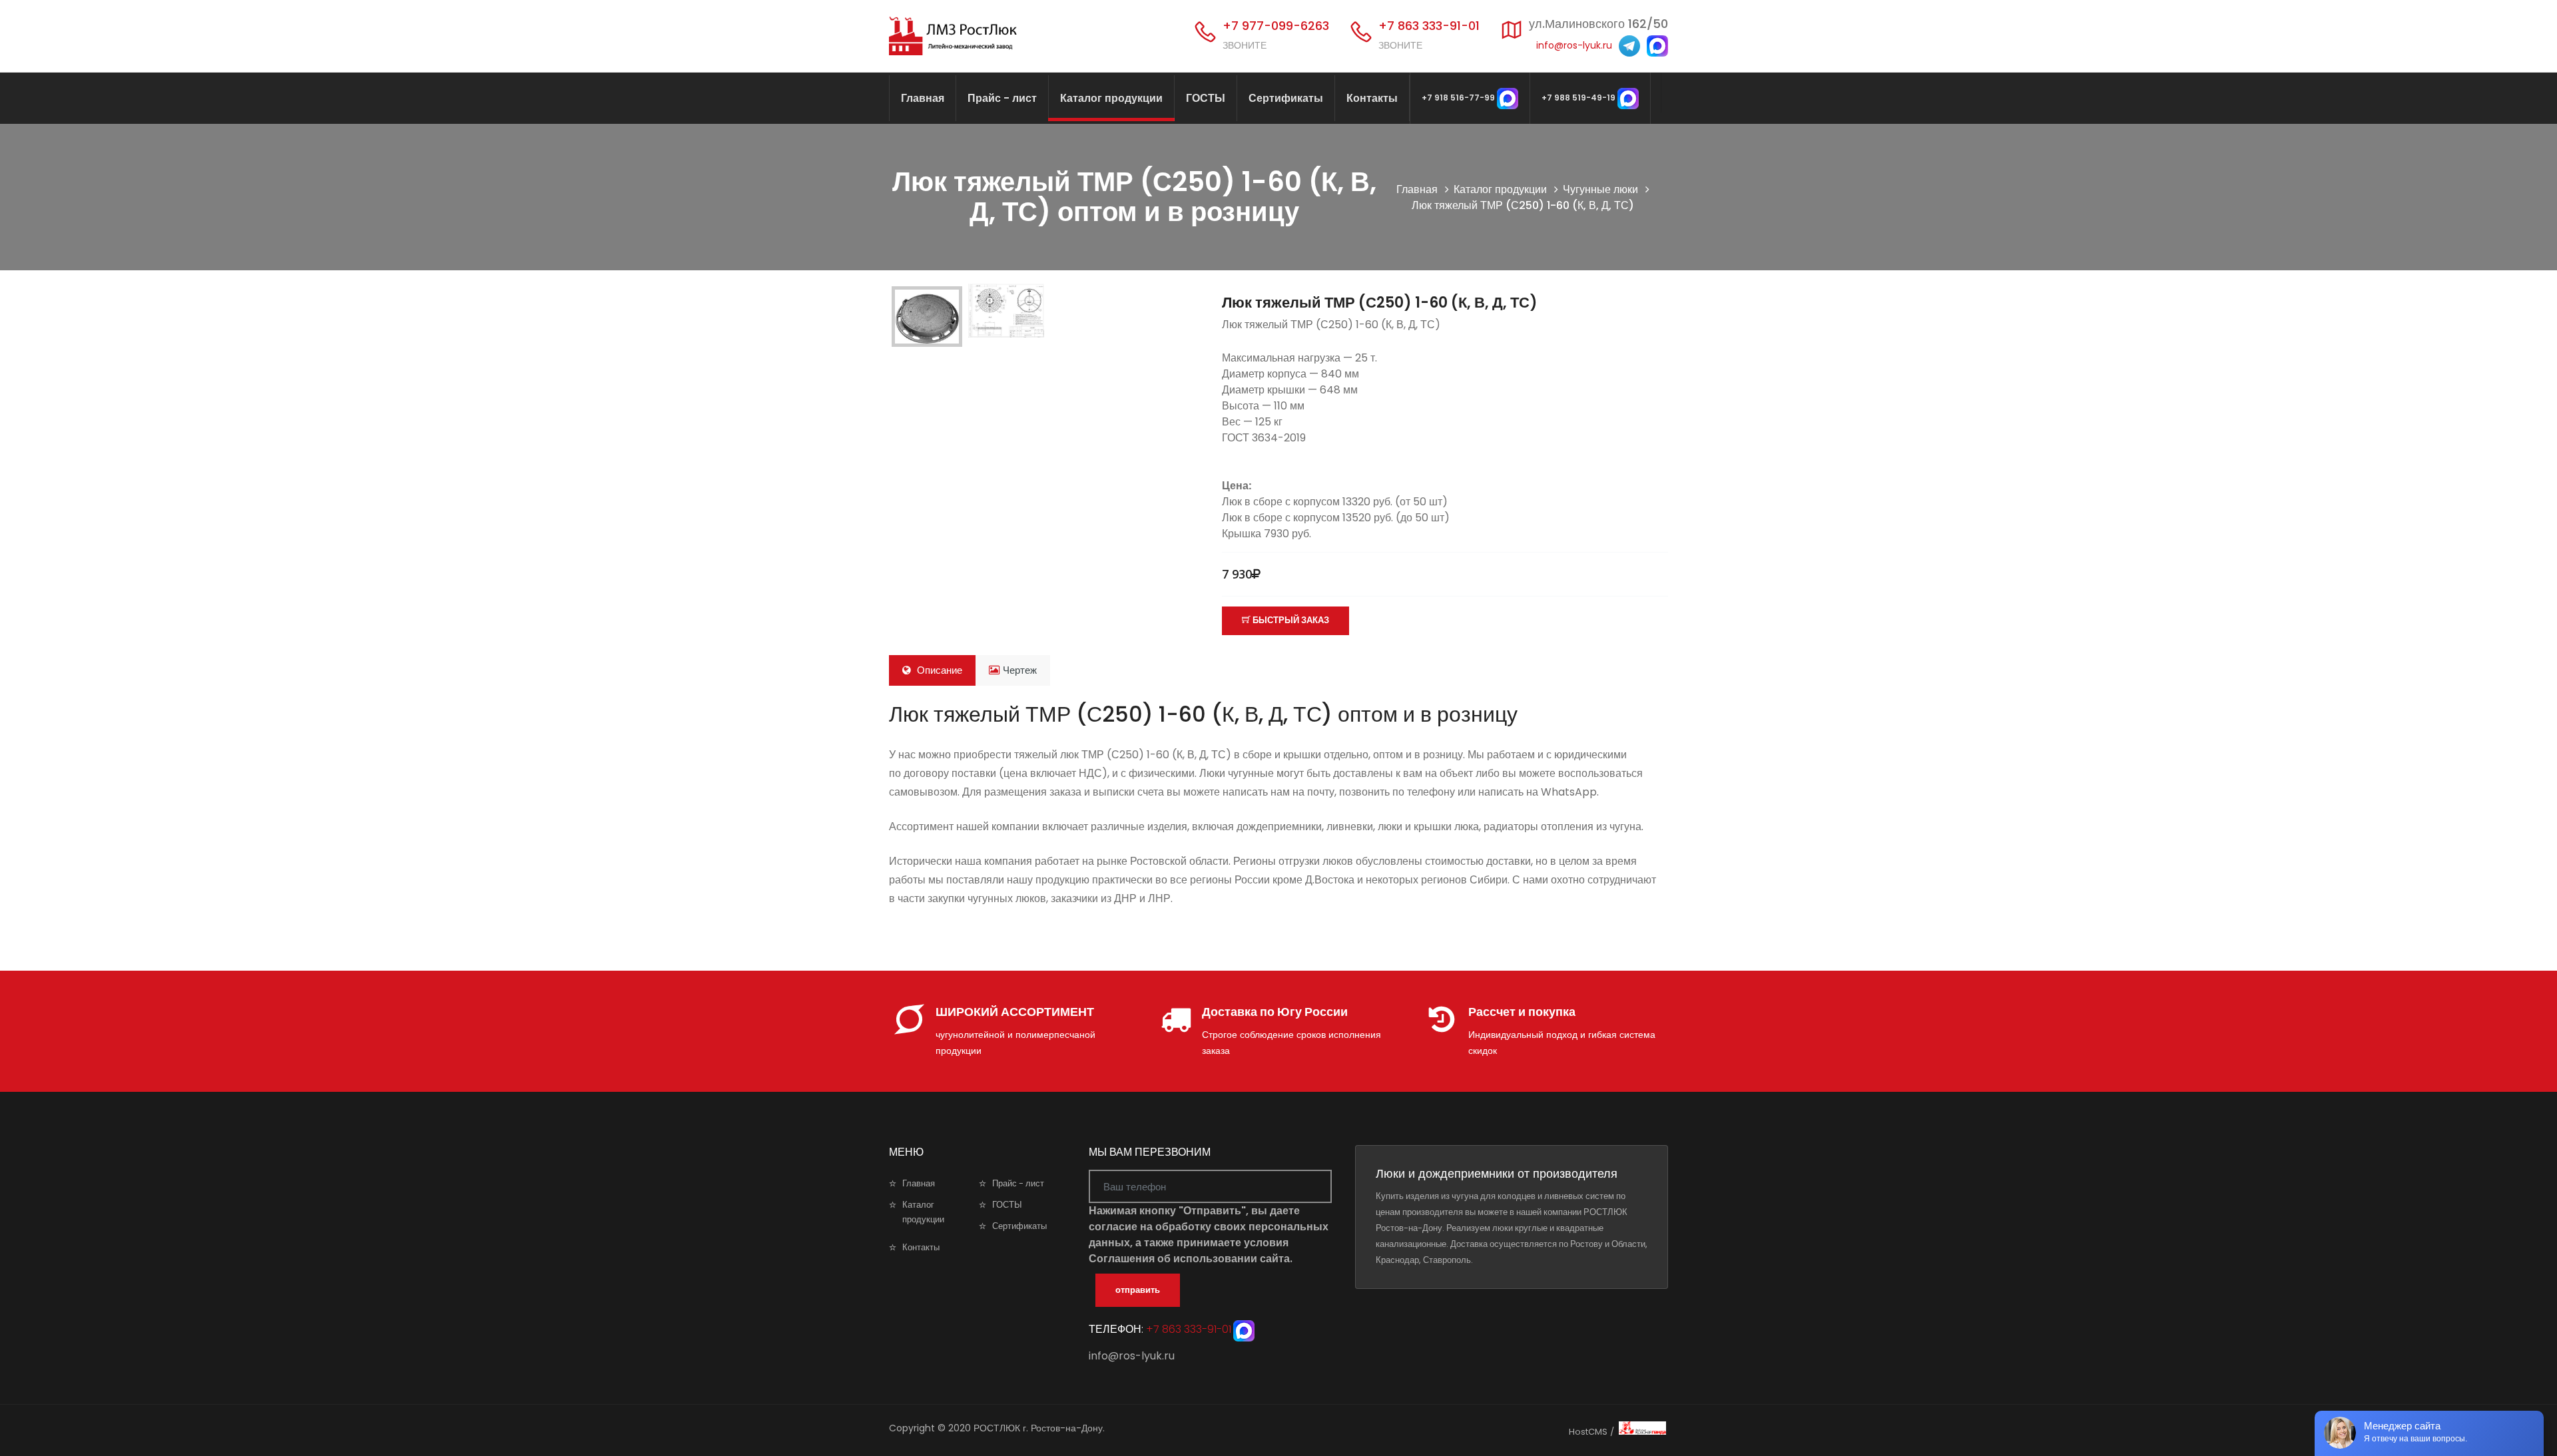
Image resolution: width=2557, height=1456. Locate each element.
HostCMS (1588, 1432)
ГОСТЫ (1206, 98)
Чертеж (1020, 670)
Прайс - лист (1002, 98)
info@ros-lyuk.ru (1574, 45)
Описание (938, 670)
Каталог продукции (1111, 98)
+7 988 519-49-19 (1579, 98)
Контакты (1372, 98)
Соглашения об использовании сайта (1189, 1259)
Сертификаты (1286, 98)
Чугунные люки (1600, 189)
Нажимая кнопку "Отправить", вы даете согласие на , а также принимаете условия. (1209, 1235)
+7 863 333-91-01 (1187, 1329)
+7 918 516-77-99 (1459, 98)
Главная (923, 98)
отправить (1138, 1290)
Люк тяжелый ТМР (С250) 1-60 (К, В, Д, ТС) (1380, 303)
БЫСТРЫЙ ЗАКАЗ (1290, 620)
